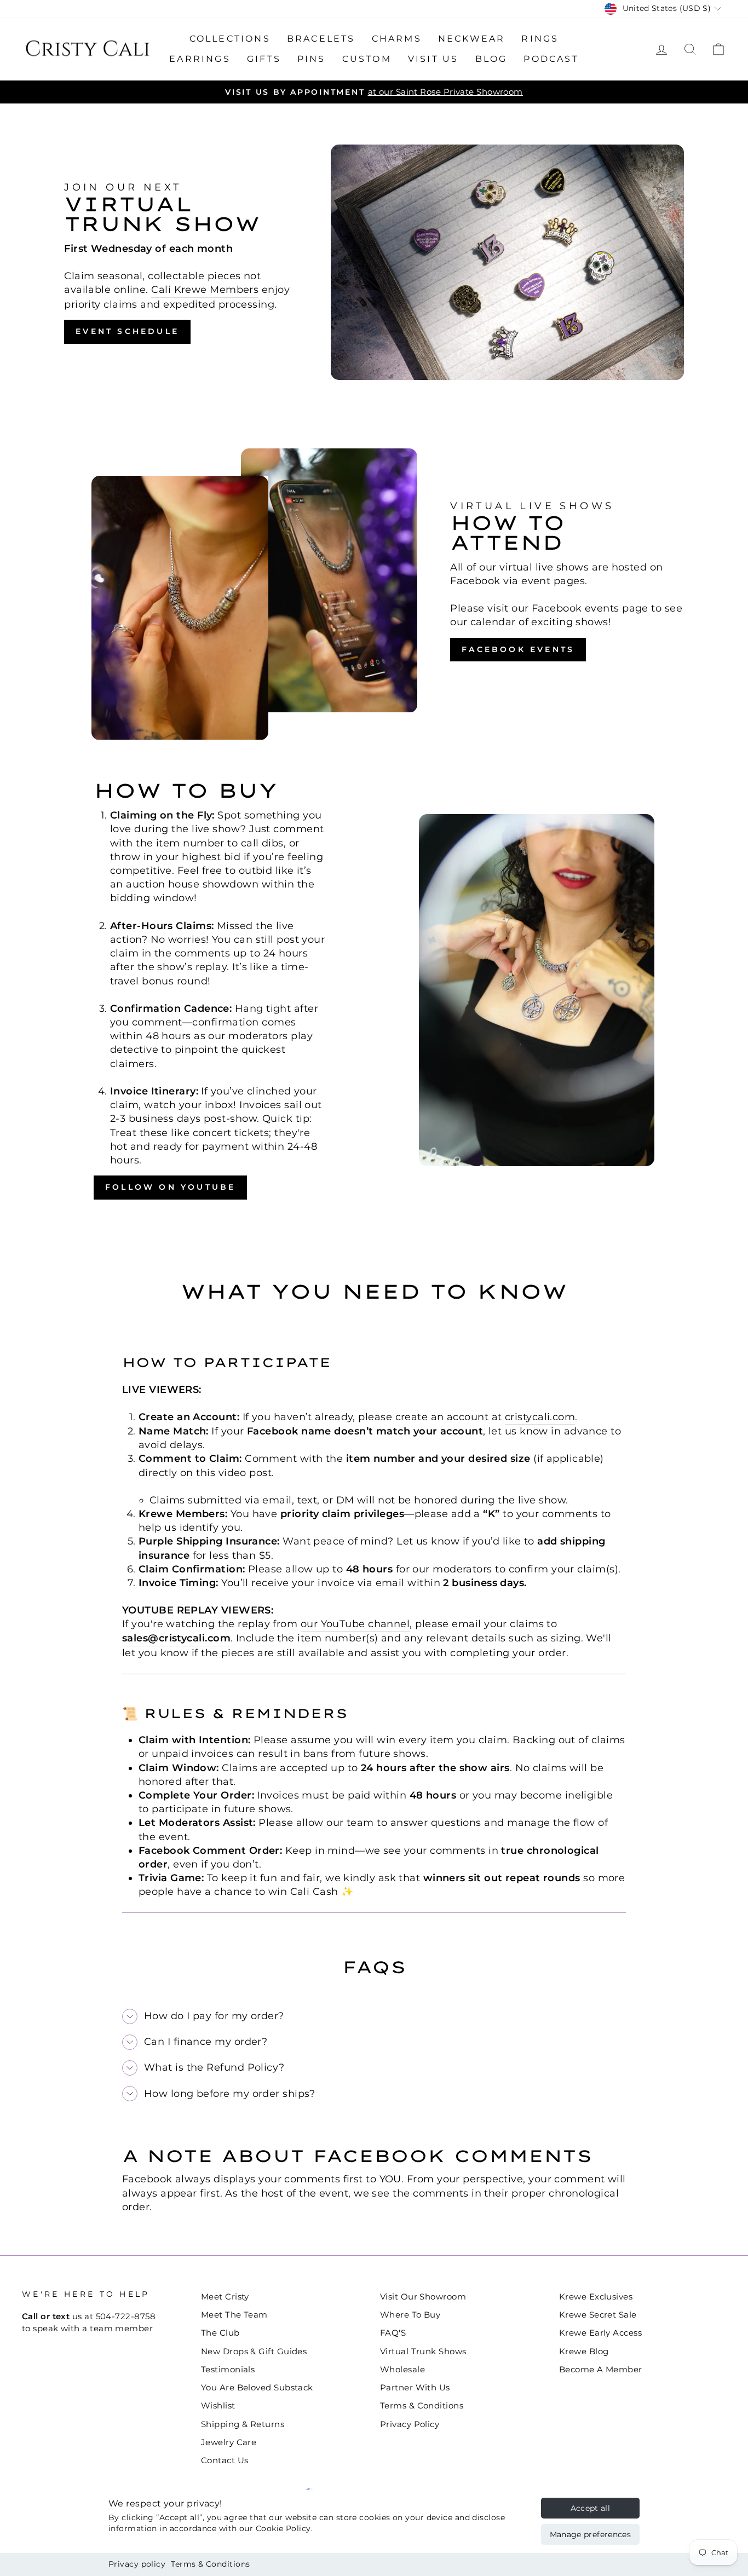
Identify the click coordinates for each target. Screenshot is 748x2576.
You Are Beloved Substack (257, 2387)
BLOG (491, 59)
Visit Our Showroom (423, 2296)
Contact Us (225, 2460)
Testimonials (228, 2369)
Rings (540, 39)
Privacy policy (137, 2564)
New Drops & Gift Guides (254, 2351)
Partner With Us (415, 2387)
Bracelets (321, 39)
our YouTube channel (355, 1624)
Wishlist (218, 2405)
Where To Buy (410, 2315)
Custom (367, 59)
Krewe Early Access (600, 2333)
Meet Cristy (225, 2296)
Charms (397, 39)
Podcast (551, 59)
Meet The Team (234, 2315)
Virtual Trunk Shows (423, 2351)
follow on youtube (170, 1187)
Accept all (591, 2508)
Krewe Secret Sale (598, 2315)
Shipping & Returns (243, 2424)
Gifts (264, 59)
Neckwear (472, 39)
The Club (220, 2333)
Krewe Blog (584, 2351)
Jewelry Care (229, 2442)
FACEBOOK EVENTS (518, 649)
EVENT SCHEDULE (127, 331)
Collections (230, 39)
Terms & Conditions (210, 2564)
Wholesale (402, 2369)
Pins (312, 59)
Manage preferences (590, 2534)
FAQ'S (393, 2333)
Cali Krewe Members (205, 290)
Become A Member (601, 2369)
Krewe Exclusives (596, 2296)
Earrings (200, 59)
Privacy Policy (410, 2424)
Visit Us (433, 59)
